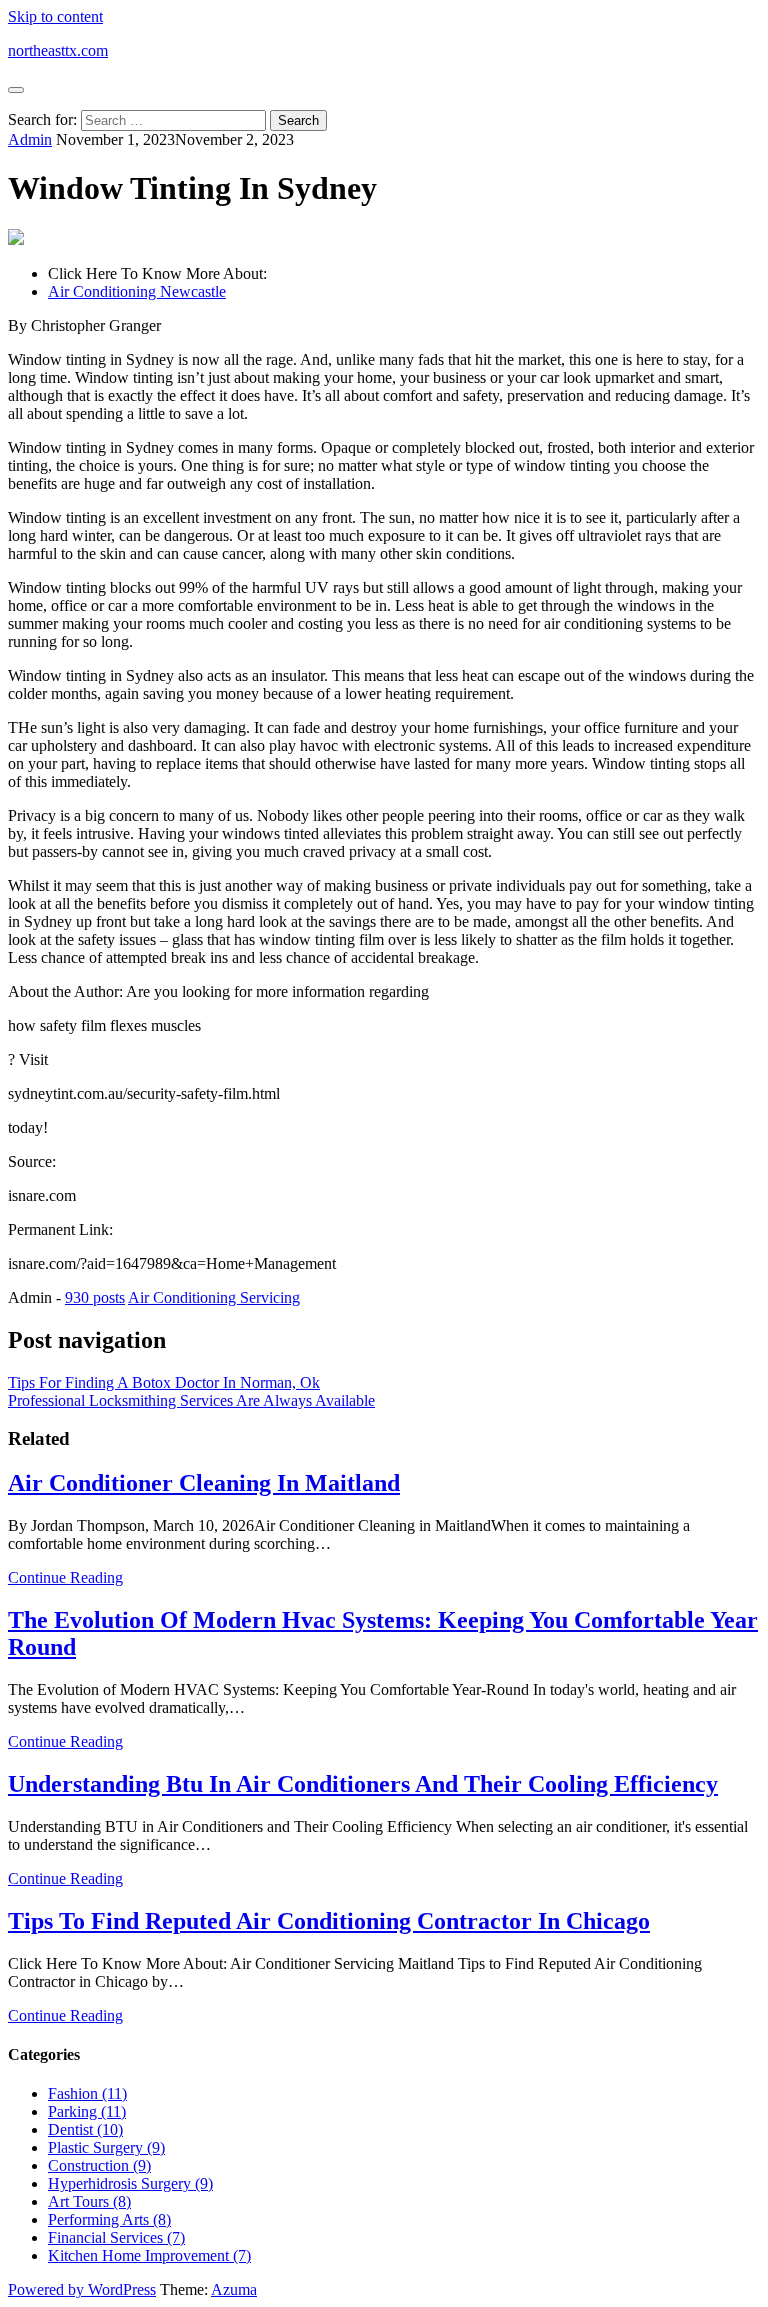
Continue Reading (65, 1577)
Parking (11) (87, 2111)
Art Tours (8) (89, 2201)
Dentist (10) (85, 2129)
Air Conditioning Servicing (214, 1297)
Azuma (234, 2289)
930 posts (95, 1297)
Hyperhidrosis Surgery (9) (130, 2183)
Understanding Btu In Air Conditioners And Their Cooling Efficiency (363, 1784)
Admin (30, 139)
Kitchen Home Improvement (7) (149, 2255)
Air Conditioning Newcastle (137, 291)
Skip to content (55, 16)
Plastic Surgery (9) (106, 2147)
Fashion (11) (87, 2093)
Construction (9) (99, 2165)
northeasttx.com (58, 50)
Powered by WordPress (82, 2289)
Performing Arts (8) (109, 2219)
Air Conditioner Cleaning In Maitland (204, 1483)
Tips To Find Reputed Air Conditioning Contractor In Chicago (329, 1921)
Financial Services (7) (116, 2237)
